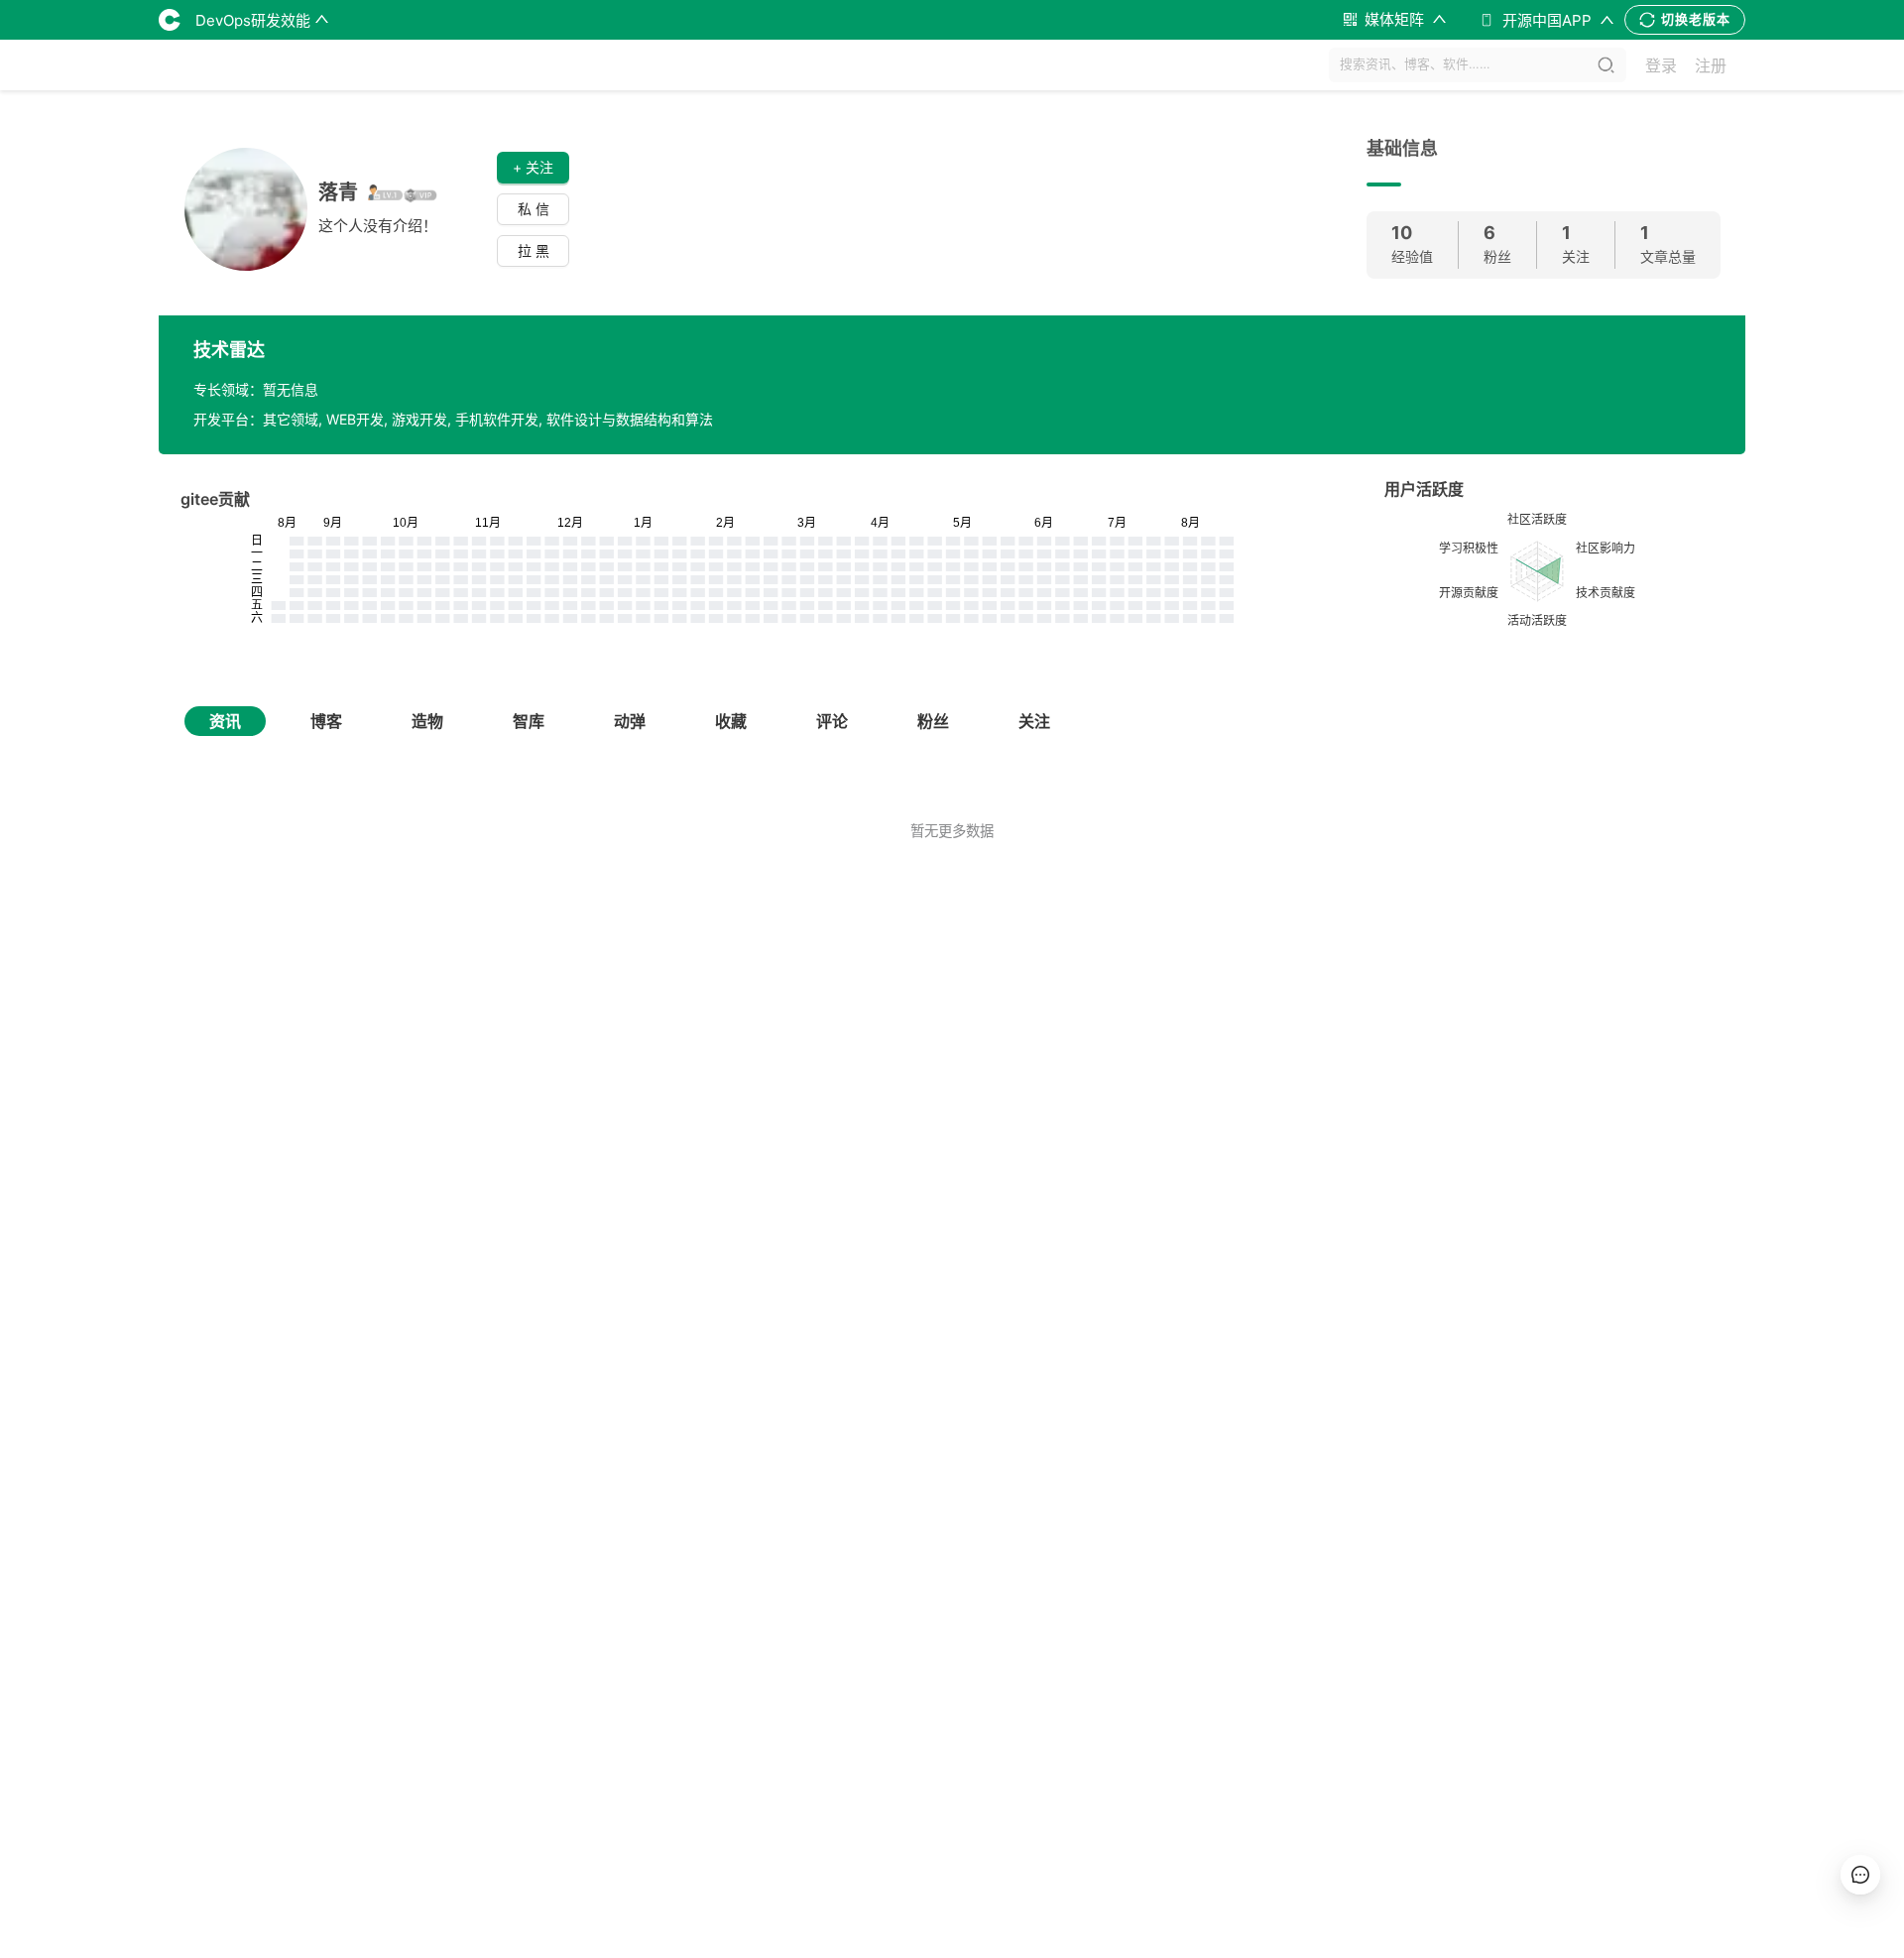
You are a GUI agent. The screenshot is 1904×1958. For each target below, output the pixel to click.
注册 (1711, 65)
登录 (1661, 65)
